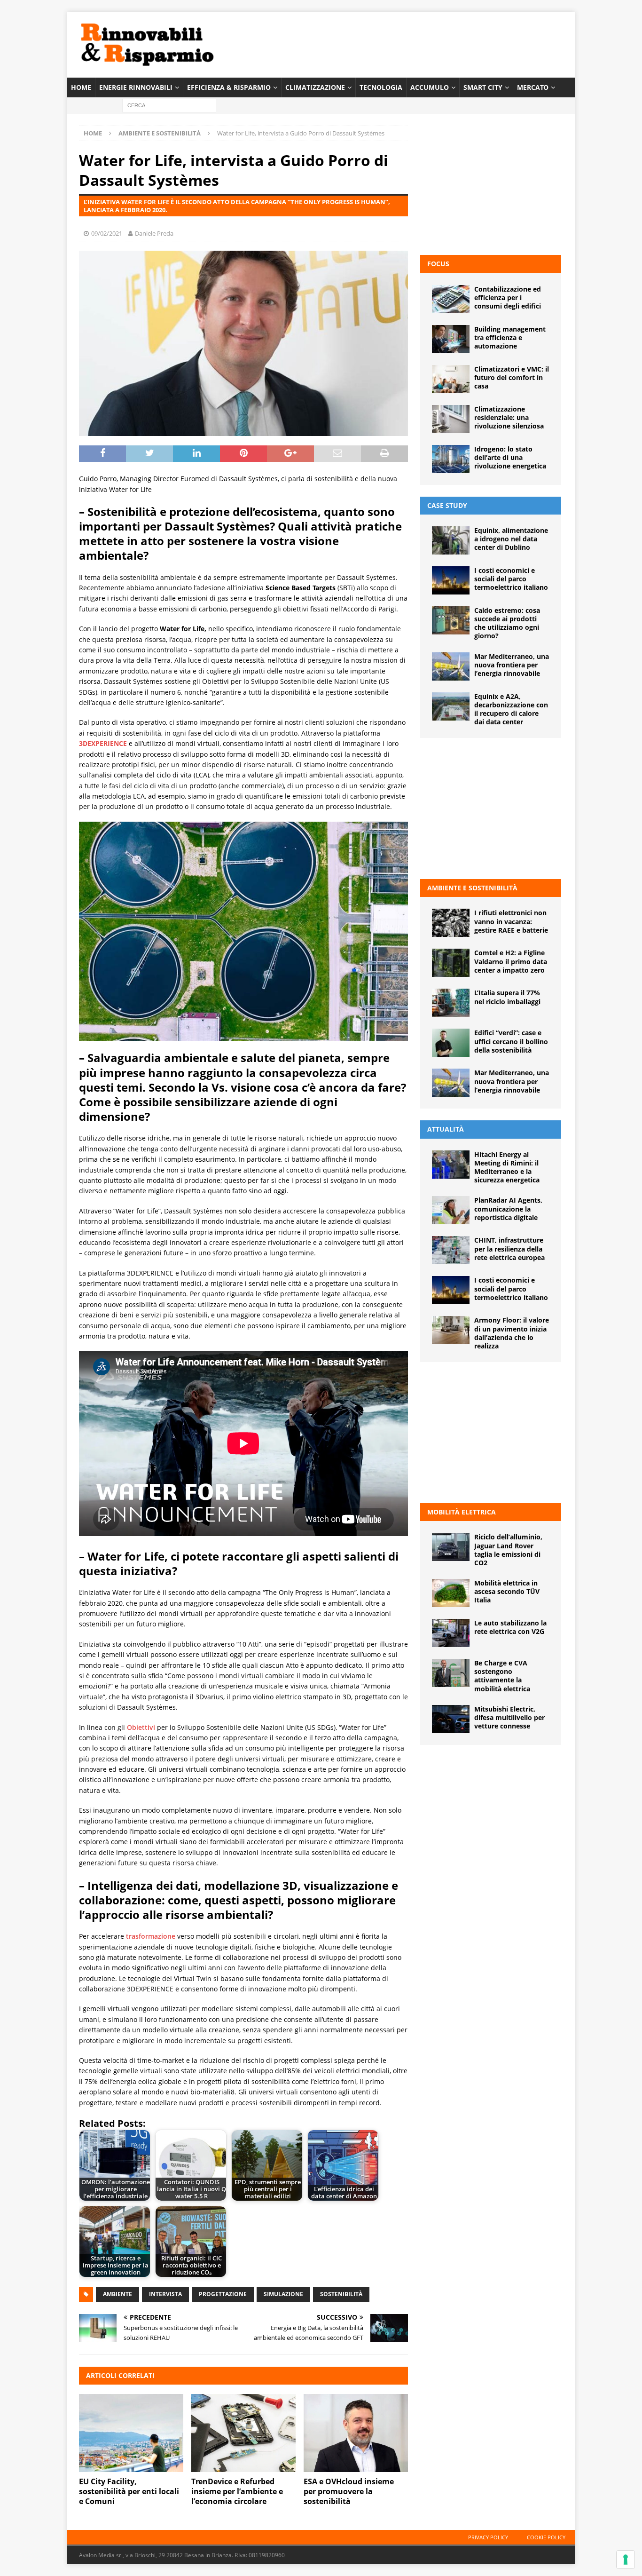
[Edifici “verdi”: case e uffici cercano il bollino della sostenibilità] (451, 1043)
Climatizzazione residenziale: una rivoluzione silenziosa (509, 417)
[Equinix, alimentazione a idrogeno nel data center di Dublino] (451, 540)
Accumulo (430, 87)
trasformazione (151, 1936)
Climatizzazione (315, 87)
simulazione (283, 2294)
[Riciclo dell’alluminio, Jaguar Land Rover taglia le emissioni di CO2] (451, 1547)
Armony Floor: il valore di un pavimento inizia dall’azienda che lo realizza (512, 1333)
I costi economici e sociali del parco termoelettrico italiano (511, 579)
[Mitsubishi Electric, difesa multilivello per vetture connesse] (451, 1719)
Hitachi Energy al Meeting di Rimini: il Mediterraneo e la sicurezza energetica (507, 1167)
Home (81, 87)
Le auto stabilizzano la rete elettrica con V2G (510, 1627)
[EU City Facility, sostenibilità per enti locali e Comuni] (131, 2433)
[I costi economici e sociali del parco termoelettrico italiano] (451, 580)
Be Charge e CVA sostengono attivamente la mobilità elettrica (502, 1676)
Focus (438, 264)
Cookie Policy (546, 2537)
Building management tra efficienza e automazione (510, 337)
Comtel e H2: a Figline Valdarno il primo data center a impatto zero (511, 961)
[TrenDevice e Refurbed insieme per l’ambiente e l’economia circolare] (243, 2433)
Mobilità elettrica (462, 1512)
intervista (165, 2294)
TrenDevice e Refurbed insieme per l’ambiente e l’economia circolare (237, 2491)
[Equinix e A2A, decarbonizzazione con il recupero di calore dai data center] (451, 706)
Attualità (446, 1129)
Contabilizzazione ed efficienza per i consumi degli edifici (508, 297)
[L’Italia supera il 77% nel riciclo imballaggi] (451, 1003)
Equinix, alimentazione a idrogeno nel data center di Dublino (511, 539)
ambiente (117, 2294)
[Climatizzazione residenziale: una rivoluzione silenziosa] (451, 419)
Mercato (533, 87)
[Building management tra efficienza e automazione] (451, 339)
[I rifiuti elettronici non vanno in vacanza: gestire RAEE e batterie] (451, 923)
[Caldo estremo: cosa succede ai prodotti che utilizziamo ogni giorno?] (451, 620)
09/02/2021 (107, 233)
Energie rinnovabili (136, 87)
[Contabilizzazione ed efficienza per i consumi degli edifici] (451, 299)
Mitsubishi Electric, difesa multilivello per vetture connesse (509, 1717)
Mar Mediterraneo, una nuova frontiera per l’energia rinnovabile (512, 665)
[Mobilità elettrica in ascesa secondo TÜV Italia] (451, 1593)
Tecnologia (381, 87)
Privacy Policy (488, 2537)
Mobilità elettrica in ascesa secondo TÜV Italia (507, 1591)
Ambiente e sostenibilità (472, 888)
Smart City (483, 87)
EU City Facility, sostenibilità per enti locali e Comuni (129, 2491)
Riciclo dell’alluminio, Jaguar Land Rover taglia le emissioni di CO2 (508, 1550)
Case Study (447, 505)
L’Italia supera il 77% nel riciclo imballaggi (507, 997)
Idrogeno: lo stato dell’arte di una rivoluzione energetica (510, 457)
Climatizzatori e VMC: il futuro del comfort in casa (512, 377)
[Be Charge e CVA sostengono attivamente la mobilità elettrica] (451, 1673)
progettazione (223, 2294)
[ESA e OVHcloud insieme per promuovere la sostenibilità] (356, 2433)
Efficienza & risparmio (229, 87)
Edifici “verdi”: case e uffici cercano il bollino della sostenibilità (511, 1041)
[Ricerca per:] (169, 105)
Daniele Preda (154, 233)
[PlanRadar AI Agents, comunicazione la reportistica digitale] (451, 1210)
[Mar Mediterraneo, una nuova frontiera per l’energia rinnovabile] (451, 666)
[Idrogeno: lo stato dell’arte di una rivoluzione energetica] (451, 459)
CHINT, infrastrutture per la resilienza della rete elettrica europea (509, 1248)
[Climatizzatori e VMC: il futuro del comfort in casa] (451, 379)
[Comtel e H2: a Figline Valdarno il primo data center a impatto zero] (451, 963)
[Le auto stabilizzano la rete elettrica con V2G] (451, 1633)
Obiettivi (141, 1727)
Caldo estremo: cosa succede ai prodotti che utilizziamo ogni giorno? (507, 623)
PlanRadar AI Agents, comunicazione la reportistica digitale (508, 1209)
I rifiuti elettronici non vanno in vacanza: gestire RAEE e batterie (511, 921)
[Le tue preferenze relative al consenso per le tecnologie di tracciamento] (626, 2560)
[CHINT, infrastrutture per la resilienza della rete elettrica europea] (451, 1250)
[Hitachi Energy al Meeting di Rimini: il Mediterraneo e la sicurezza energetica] (451, 1165)
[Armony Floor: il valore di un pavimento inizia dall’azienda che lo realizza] (451, 1330)
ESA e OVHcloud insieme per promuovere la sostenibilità (349, 2491)
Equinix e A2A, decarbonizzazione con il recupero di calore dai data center (511, 709)
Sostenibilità (341, 2294)
